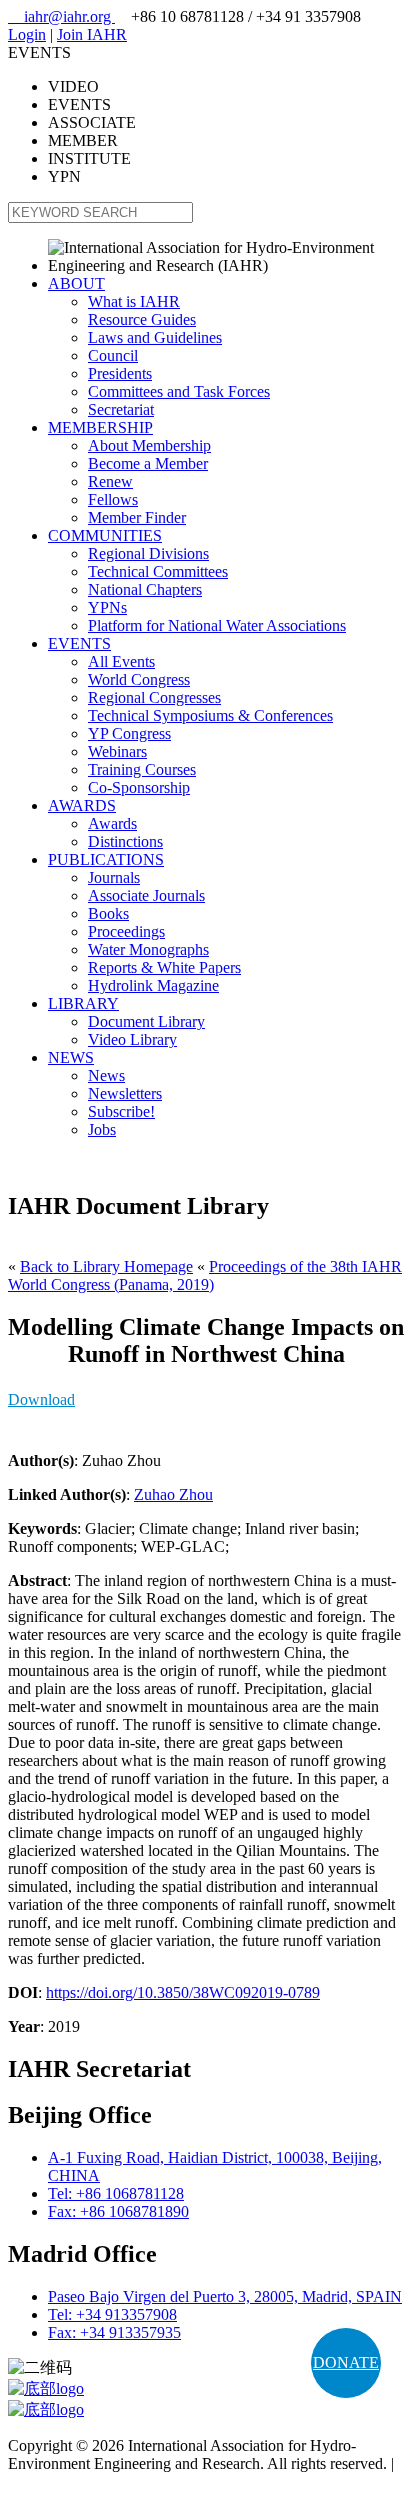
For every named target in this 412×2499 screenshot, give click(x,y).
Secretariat (121, 409)
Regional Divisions (148, 553)
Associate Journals (146, 895)
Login (27, 34)
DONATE (346, 2362)
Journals (114, 877)
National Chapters (145, 589)
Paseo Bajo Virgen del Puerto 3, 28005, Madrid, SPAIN (225, 2296)
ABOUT (76, 283)
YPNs (107, 607)
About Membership (149, 445)
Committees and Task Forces (179, 391)
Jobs (102, 1129)
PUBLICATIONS (106, 859)
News (106, 1075)
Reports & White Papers (164, 967)
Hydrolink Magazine (153, 985)
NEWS (71, 1057)
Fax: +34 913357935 (114, 2332)
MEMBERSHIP (100, 427)
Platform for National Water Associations (217, 625)
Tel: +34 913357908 (112, 2314)
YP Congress (129, 733)
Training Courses (142, 769)
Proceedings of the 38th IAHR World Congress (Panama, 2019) (205, 1275)
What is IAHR (134, 301)
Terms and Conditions (77, 2481)
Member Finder (137, 517)
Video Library (132, 1039)
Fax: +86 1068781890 (118, 2211)
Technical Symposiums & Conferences (210, 715)
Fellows (113, 499)
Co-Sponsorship (139, 787)
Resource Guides (142, 319)
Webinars (117, 751)
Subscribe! (121, 1111)
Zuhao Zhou (173, 1494)
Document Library (146, 1021)
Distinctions (125, 841)
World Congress (139, 679)
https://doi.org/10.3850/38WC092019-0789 (183, 1992)
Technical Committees (158, 571)
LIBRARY (83, 1003)
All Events (121, 661)
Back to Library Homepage (106, 1266)
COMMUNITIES (105, 535)
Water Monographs (148, 949)
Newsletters (125, 1093)
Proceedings (126, 931)
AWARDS (82, 805)
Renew (110, 481)
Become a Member (148, 463)
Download (41, 1399)
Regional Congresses (154, 697)
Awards (112, 823)
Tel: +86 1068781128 (116, 2193)
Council (113, 355)
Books (108, 913)
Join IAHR (92, 34)
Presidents (120, 373)
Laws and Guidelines (155, 337)
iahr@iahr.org (61, 16)
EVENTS (79, 643)
